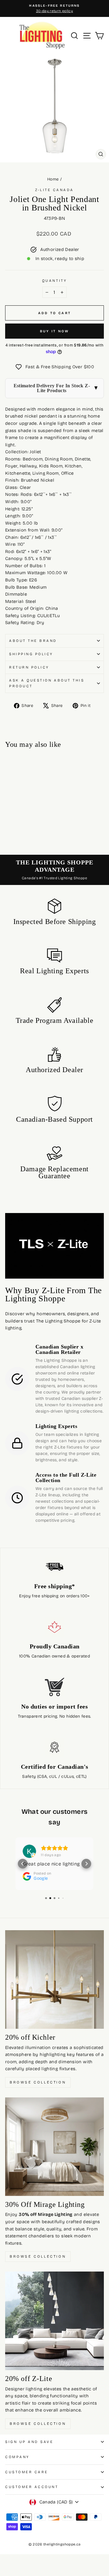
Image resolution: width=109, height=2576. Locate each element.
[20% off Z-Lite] (54, 2321)
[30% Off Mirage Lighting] (54, 2147)
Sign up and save (29, 2442)
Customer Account (32, 2487)
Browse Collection (38, 2082)
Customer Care (27, 2472)
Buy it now (55, 331)
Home (53, 179)
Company (17, 2457)
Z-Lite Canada (54, 190)
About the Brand (33, 641)
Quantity (54, 281)
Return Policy (29, 667)
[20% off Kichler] (54, 1979)
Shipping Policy (31, 654)
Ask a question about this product (47, 683)
